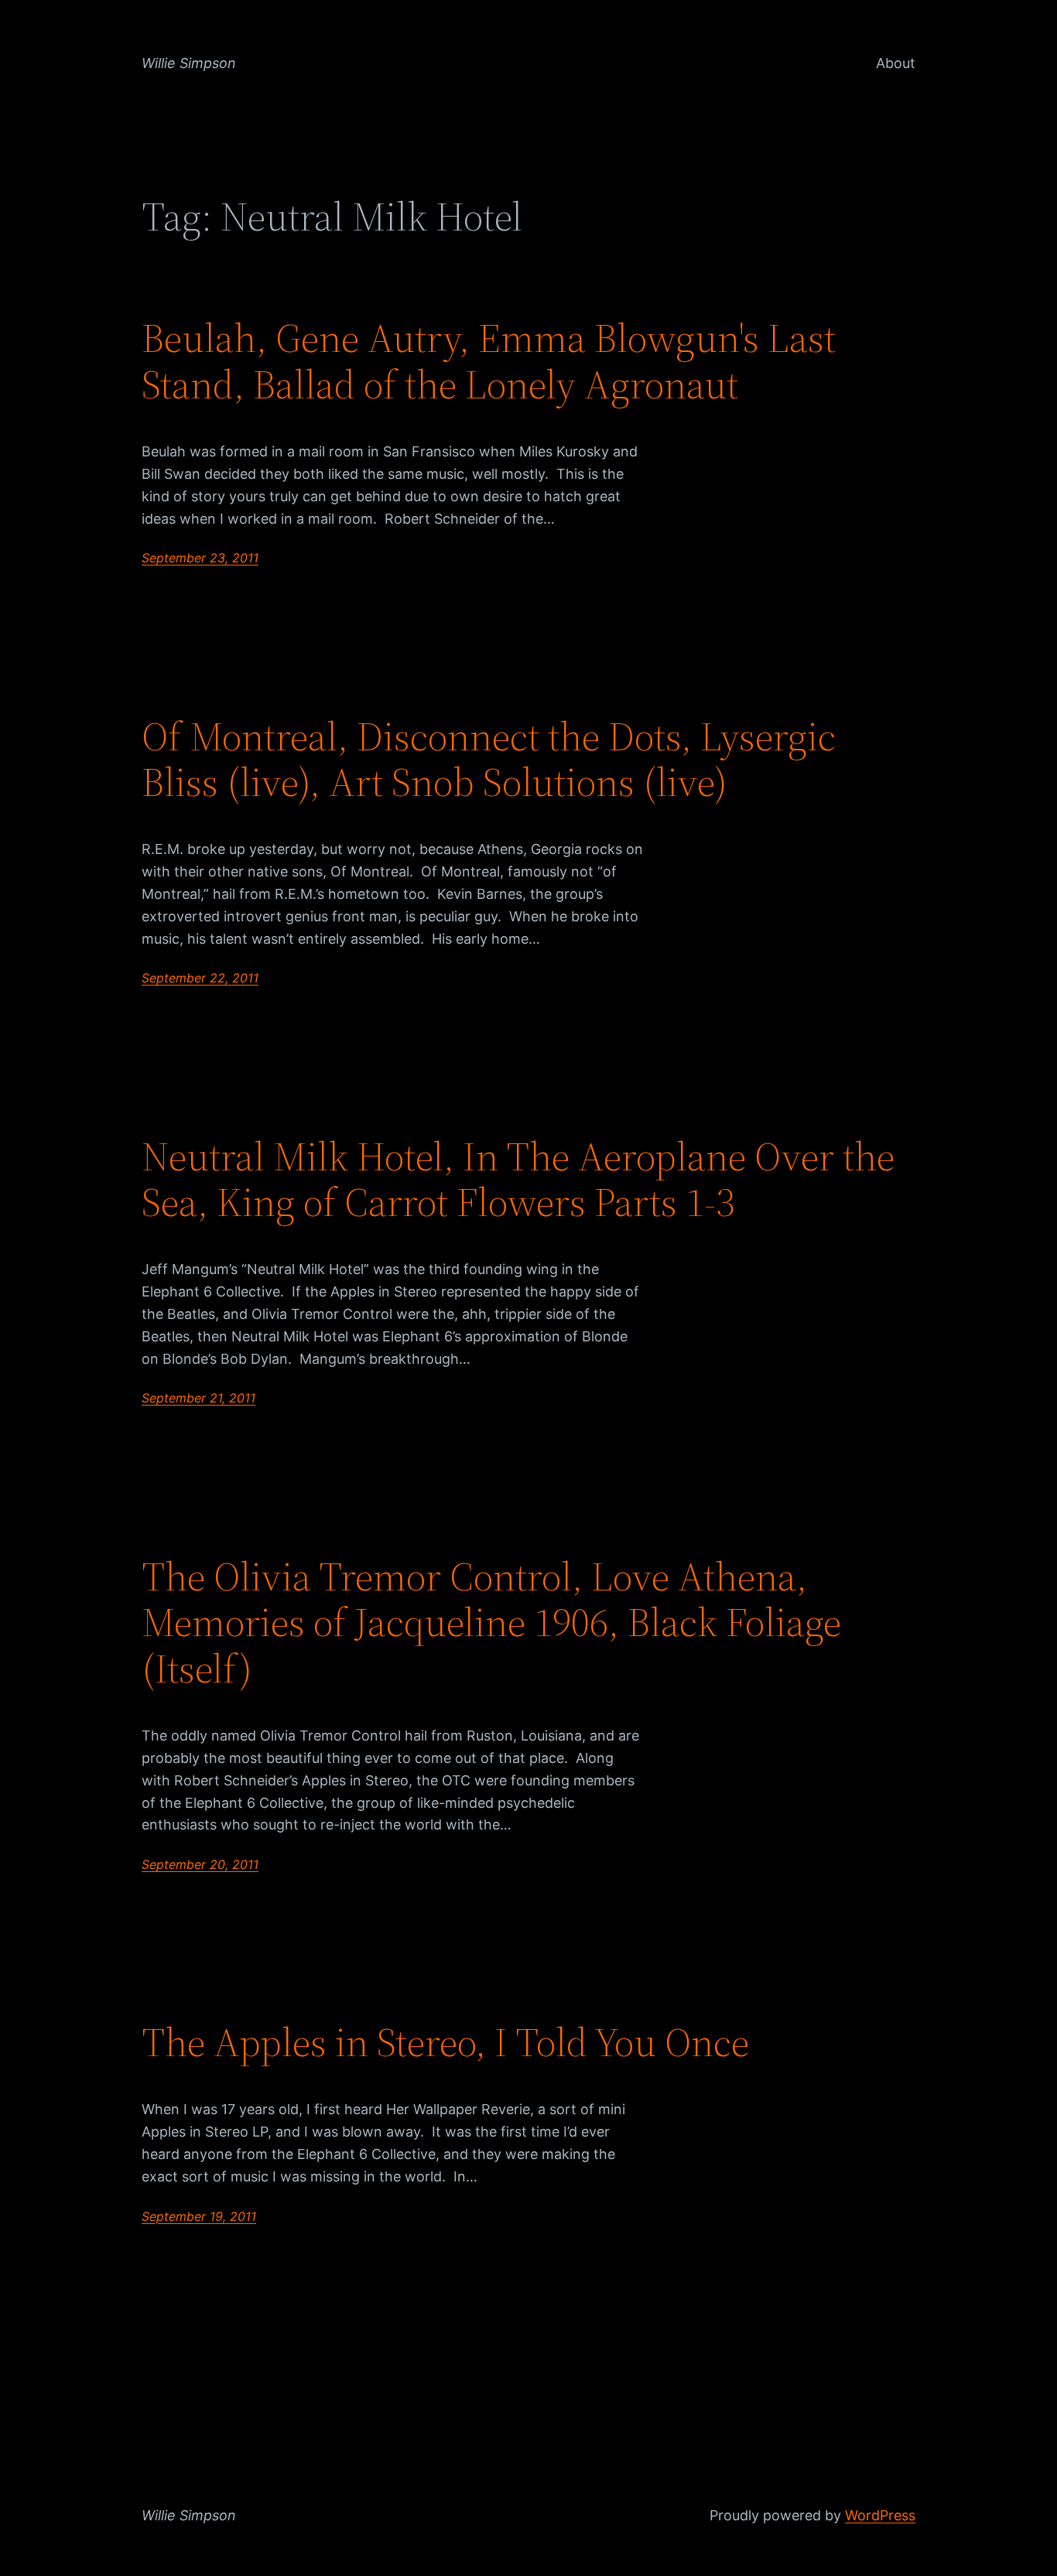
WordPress (880, 2515)
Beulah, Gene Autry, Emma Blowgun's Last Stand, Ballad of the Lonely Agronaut (489, 361)
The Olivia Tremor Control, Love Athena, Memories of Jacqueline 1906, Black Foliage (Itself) (491, 1623)
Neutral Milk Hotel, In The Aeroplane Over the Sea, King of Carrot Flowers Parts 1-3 (518, 1180)
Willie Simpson (189, 63)
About (896, 63)
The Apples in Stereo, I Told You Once (445, 2042)
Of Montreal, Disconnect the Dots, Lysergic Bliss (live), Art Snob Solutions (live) (489, 760)
